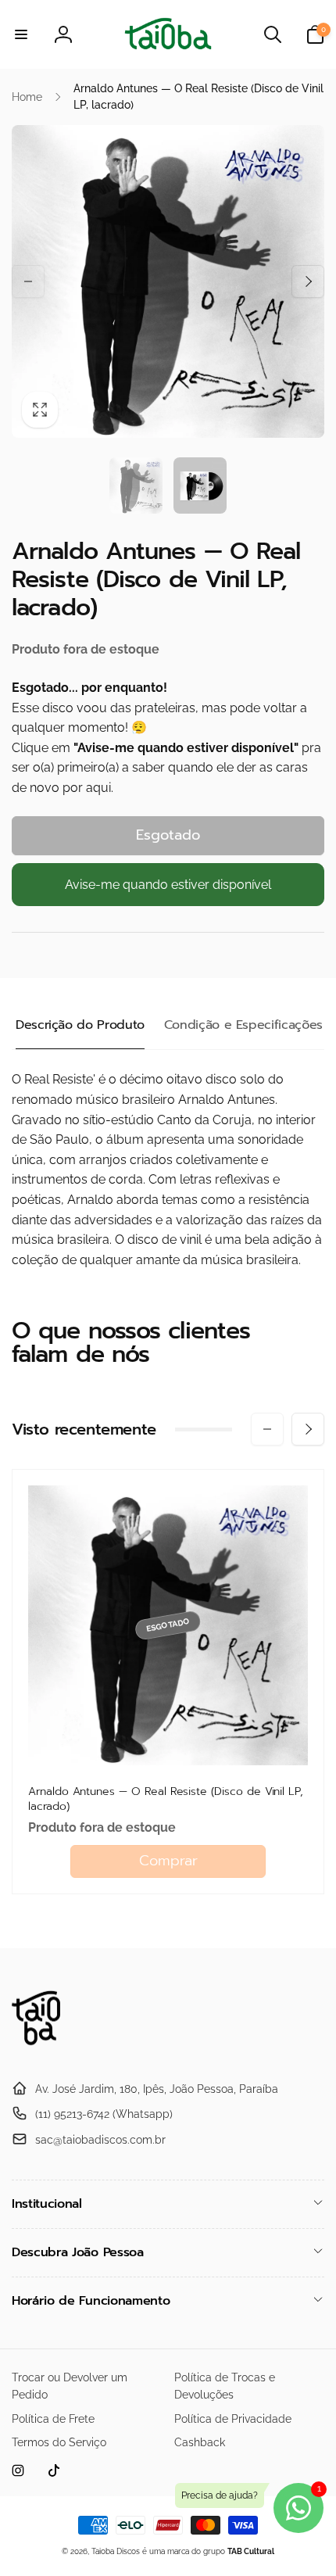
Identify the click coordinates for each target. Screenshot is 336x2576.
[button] (21, 34)
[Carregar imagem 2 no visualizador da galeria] (200, 485)
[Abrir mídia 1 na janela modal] (168, 281)
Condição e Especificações (243, 1025)
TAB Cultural (251, 2551)
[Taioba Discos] (45, 2050)
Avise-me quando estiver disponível (168, 885)
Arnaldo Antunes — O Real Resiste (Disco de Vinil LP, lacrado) (166, 1799)
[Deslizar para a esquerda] (28, 281)
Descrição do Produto (80, 1025)
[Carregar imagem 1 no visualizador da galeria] (136, 485)
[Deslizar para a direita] (308, 281)
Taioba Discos (116, 2551)
